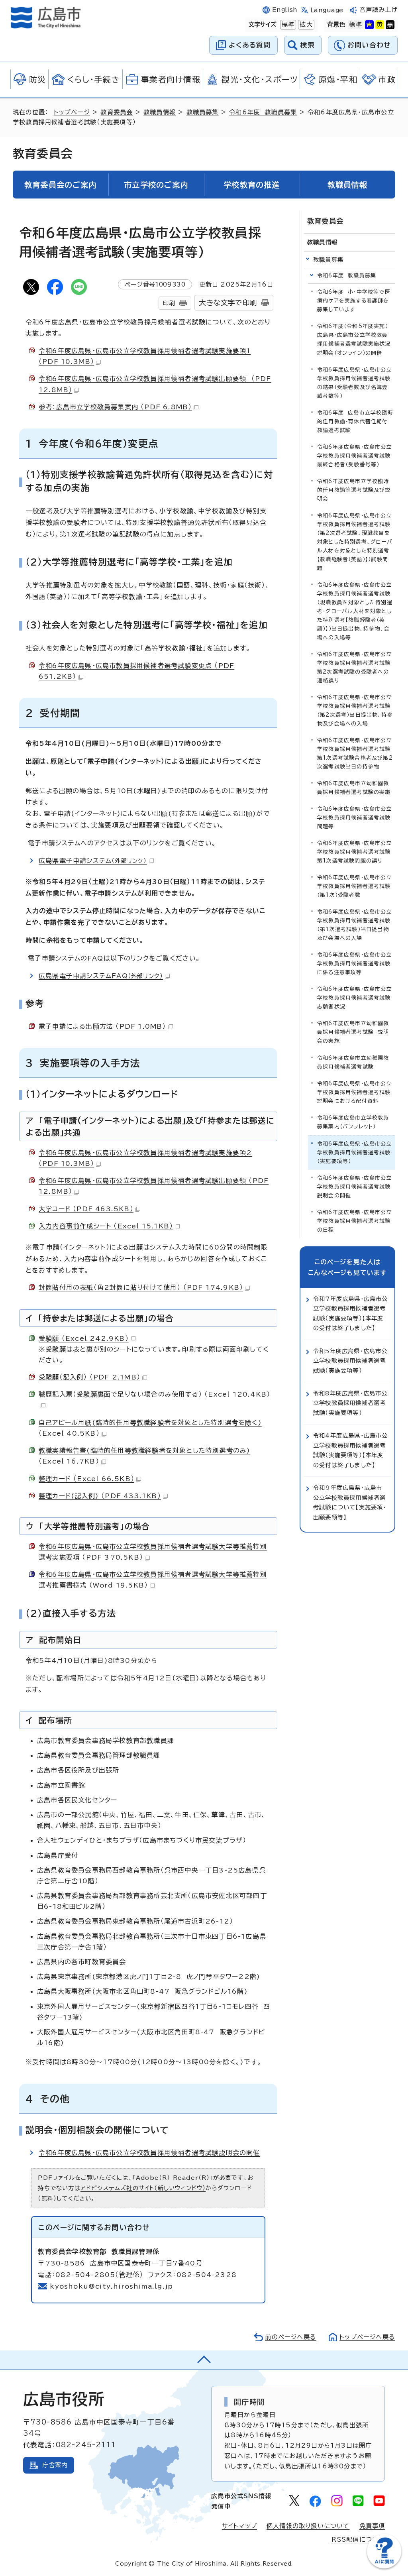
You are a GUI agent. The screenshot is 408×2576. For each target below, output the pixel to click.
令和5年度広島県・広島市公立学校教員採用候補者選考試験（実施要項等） (350, 1361)
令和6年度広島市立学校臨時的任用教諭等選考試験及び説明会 (354, 490)
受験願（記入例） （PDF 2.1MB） (89, 1377)
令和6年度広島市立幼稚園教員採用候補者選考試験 (353, 1062)
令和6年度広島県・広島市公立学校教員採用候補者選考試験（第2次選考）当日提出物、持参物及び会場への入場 (355, 710)
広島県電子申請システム (93, 861)
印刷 (169, 303)
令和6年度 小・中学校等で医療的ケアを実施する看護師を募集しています (354, 301)
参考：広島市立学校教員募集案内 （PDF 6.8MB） (115, 407)
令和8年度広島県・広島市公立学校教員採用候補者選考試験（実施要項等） (350, 1403)
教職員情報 (160, 112)
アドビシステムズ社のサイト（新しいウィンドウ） (143, 2188)
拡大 (305, 25)
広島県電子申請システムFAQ (101, 976)
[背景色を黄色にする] (380, 25)
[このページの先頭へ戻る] (204, 2360)
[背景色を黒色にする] (390, 25)
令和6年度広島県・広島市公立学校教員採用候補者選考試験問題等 (355, 818)
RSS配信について (358, 2540)
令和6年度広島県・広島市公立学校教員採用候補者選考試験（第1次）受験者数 (355, 886)
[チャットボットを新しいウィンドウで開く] (384, 2567)
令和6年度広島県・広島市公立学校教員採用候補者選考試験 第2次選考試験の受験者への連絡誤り (356, 667)
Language (327, 10)
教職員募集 (203, 112)
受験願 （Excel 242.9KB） (84, 1338)
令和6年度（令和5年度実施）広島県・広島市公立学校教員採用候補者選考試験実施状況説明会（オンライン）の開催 (354, 339)
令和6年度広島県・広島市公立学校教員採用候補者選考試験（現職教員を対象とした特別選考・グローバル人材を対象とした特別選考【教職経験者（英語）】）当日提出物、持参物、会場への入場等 (355, 611)
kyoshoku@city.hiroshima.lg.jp (111, 2286)
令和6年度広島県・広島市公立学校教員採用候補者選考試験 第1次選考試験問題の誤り (356, 852)
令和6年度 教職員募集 (263, 112)
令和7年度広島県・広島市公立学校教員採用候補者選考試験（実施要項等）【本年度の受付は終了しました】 (351, 1313)
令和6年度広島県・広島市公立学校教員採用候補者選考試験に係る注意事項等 (355, 964)
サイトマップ (239, 2526)
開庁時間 (249, 2402)
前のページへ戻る (291, 2337)
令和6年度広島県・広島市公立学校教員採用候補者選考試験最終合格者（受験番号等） (355, 456)
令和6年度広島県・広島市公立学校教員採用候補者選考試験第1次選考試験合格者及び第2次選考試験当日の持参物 (355, 754)
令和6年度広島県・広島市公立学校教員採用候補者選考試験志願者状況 (355, 998)
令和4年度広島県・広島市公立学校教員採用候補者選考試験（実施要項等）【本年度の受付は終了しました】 (351, 1450)
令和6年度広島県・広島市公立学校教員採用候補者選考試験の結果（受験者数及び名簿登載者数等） (355, 383)
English (285, 10)
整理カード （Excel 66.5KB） (86, 1479)
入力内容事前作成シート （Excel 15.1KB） (106, 1226)
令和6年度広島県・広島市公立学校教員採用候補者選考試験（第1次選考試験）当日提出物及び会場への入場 (355, 925)
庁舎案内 (55, 2465)
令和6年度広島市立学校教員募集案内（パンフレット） (353, 1122)
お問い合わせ (369, 45)
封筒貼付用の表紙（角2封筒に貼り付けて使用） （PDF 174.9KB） (141, 1287)
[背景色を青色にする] (369, 25)
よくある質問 (250, 45)
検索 (308, 45)
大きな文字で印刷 (228, 303)
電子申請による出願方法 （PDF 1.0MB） (102, 1026)
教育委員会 (117, 112)
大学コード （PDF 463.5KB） (86, 1209)
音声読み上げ (379, 10)
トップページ (72, 112)
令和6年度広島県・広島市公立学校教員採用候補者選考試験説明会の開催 (149, 2153)
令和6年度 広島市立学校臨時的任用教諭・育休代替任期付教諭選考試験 (355, 421)
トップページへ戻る (367, 2337)
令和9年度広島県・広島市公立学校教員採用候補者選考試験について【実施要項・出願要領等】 (350, 1502)
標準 (287, 25)
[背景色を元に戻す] (355, 25)
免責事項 (372, 2526)
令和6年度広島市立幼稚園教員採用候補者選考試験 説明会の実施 (353, 1032)
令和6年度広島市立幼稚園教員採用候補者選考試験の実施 (354, 788)
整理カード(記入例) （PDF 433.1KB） (100, 1496)
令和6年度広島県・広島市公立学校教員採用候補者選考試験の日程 (355, 1221)
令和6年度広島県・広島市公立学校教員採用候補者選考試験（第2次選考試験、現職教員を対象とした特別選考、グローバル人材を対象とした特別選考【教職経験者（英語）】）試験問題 (355, 542)
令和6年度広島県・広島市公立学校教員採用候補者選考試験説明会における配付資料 (355, 1092)
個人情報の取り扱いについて (308, 2526)
